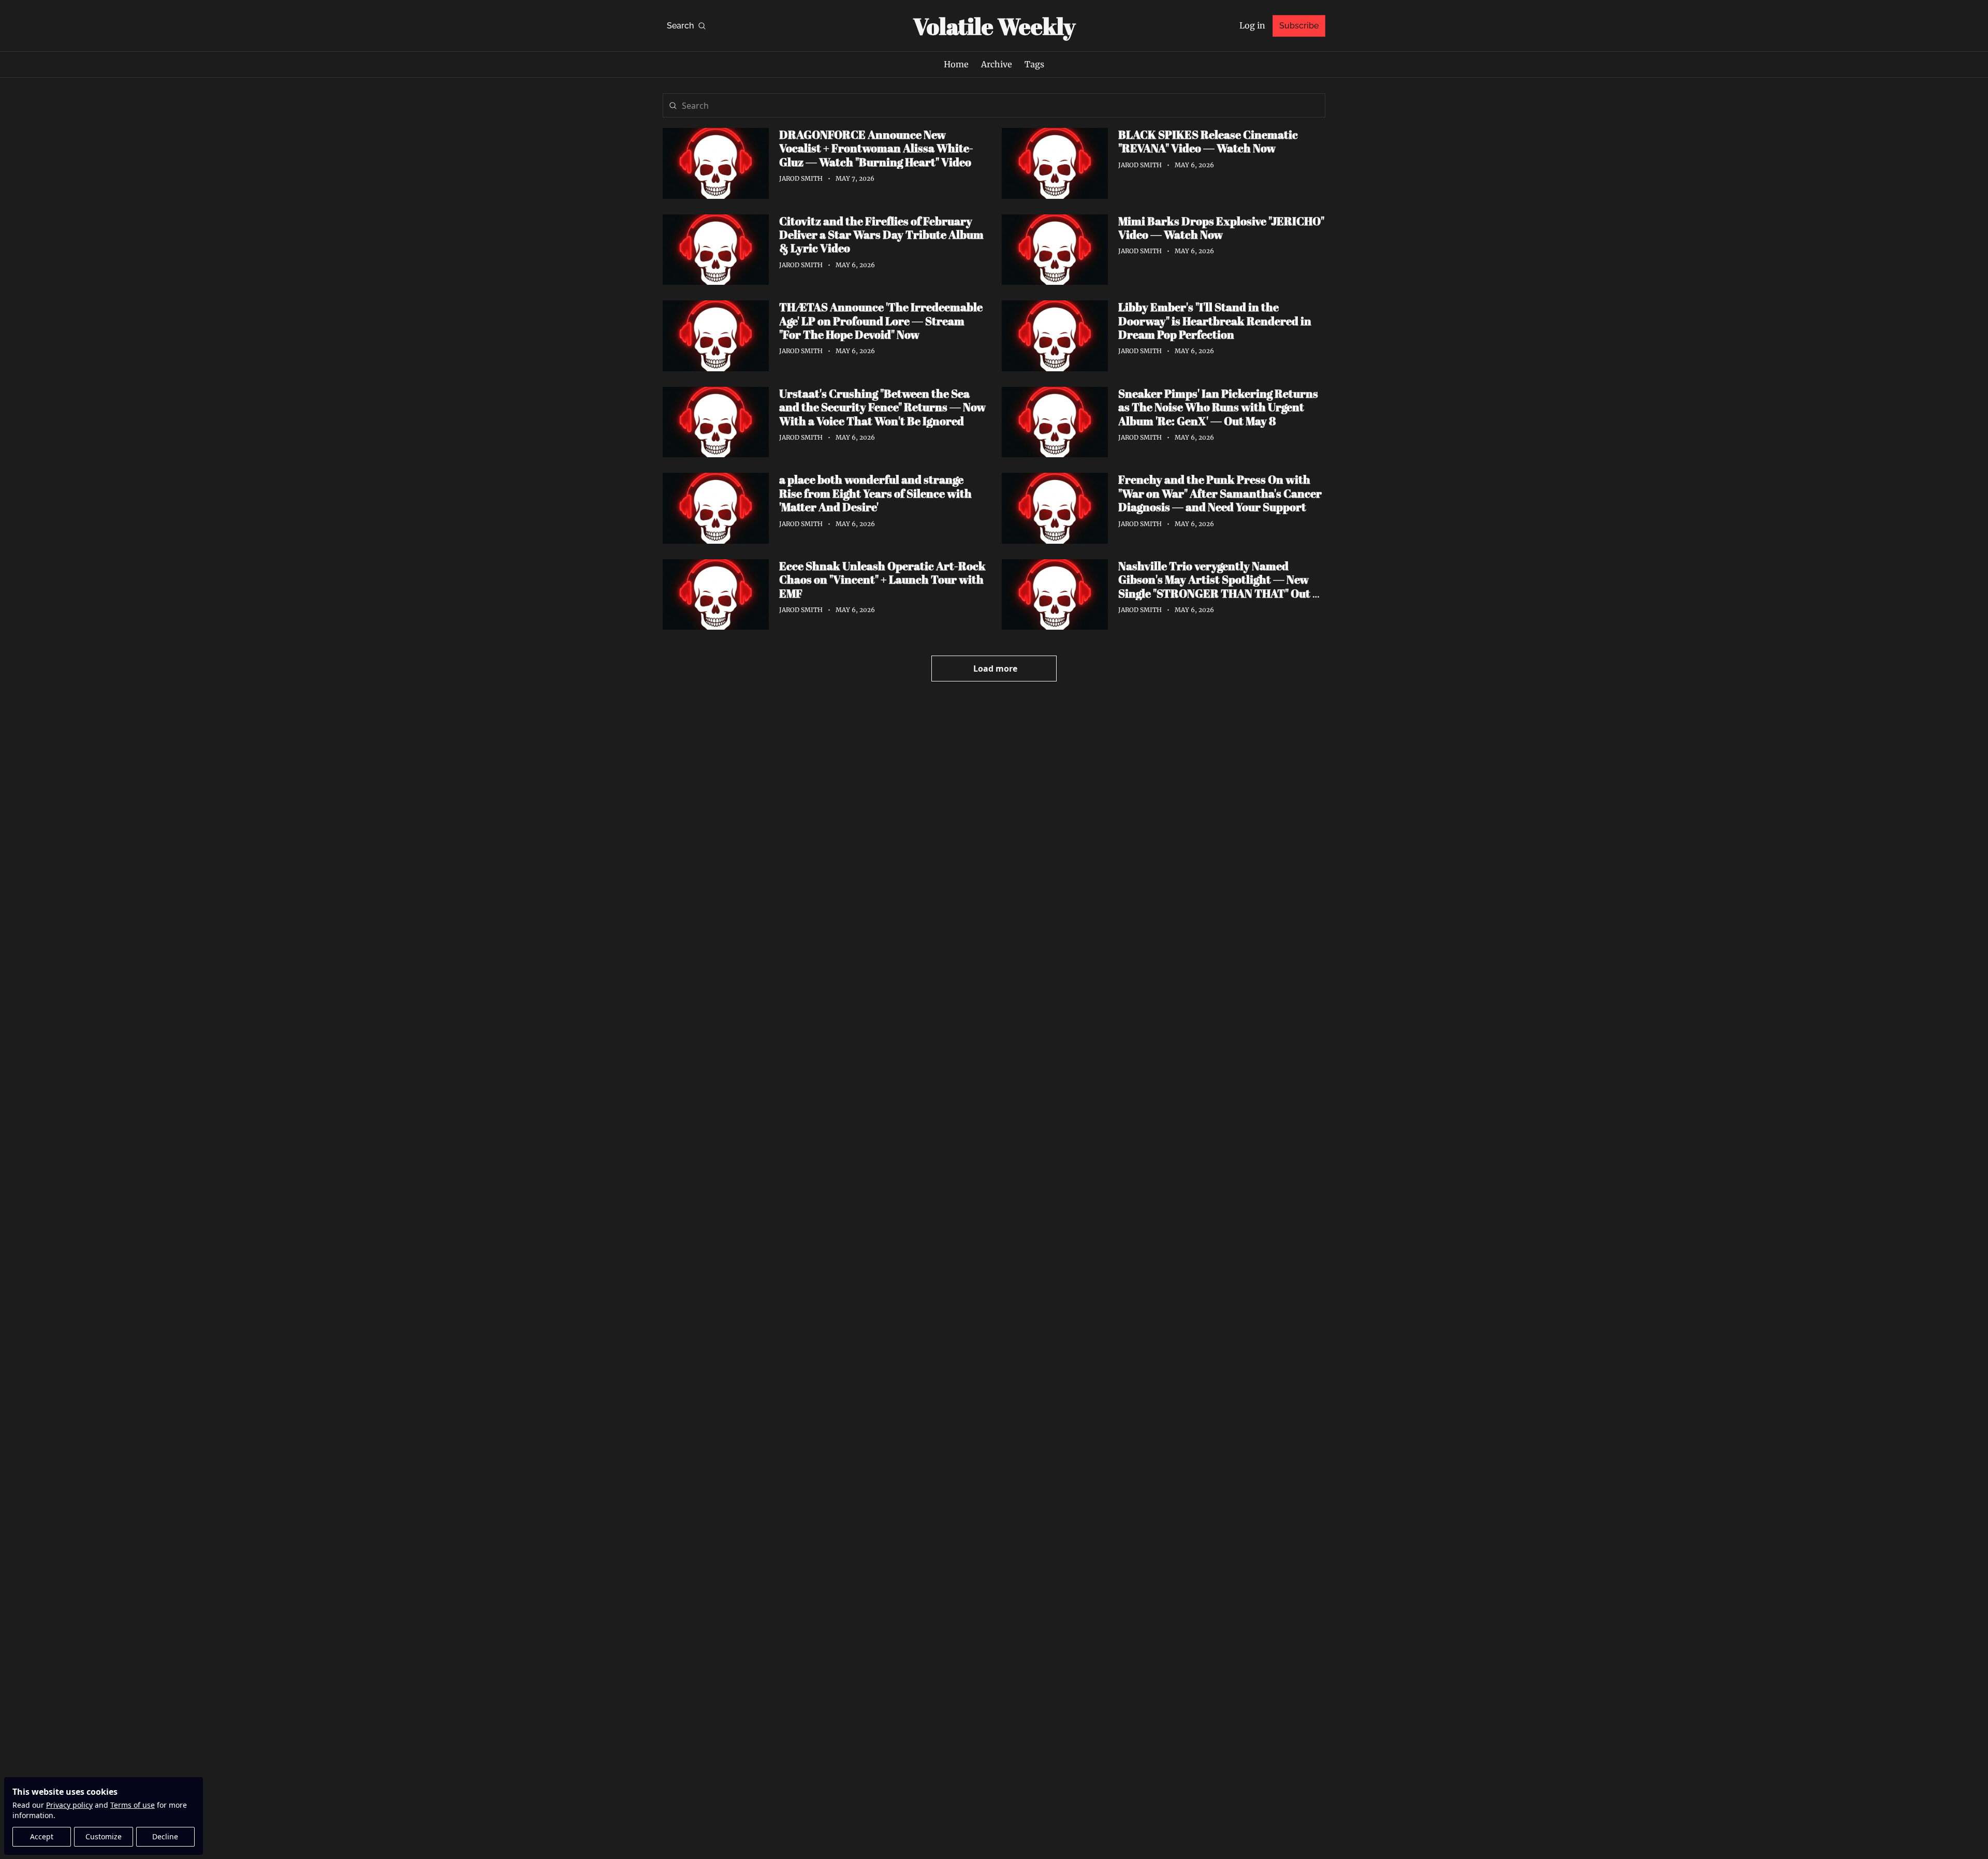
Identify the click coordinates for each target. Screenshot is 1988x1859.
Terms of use (133, 1805)
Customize (104, 1836)
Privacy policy (69, 1805)
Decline (165, 1836)
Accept (42, 1836)
